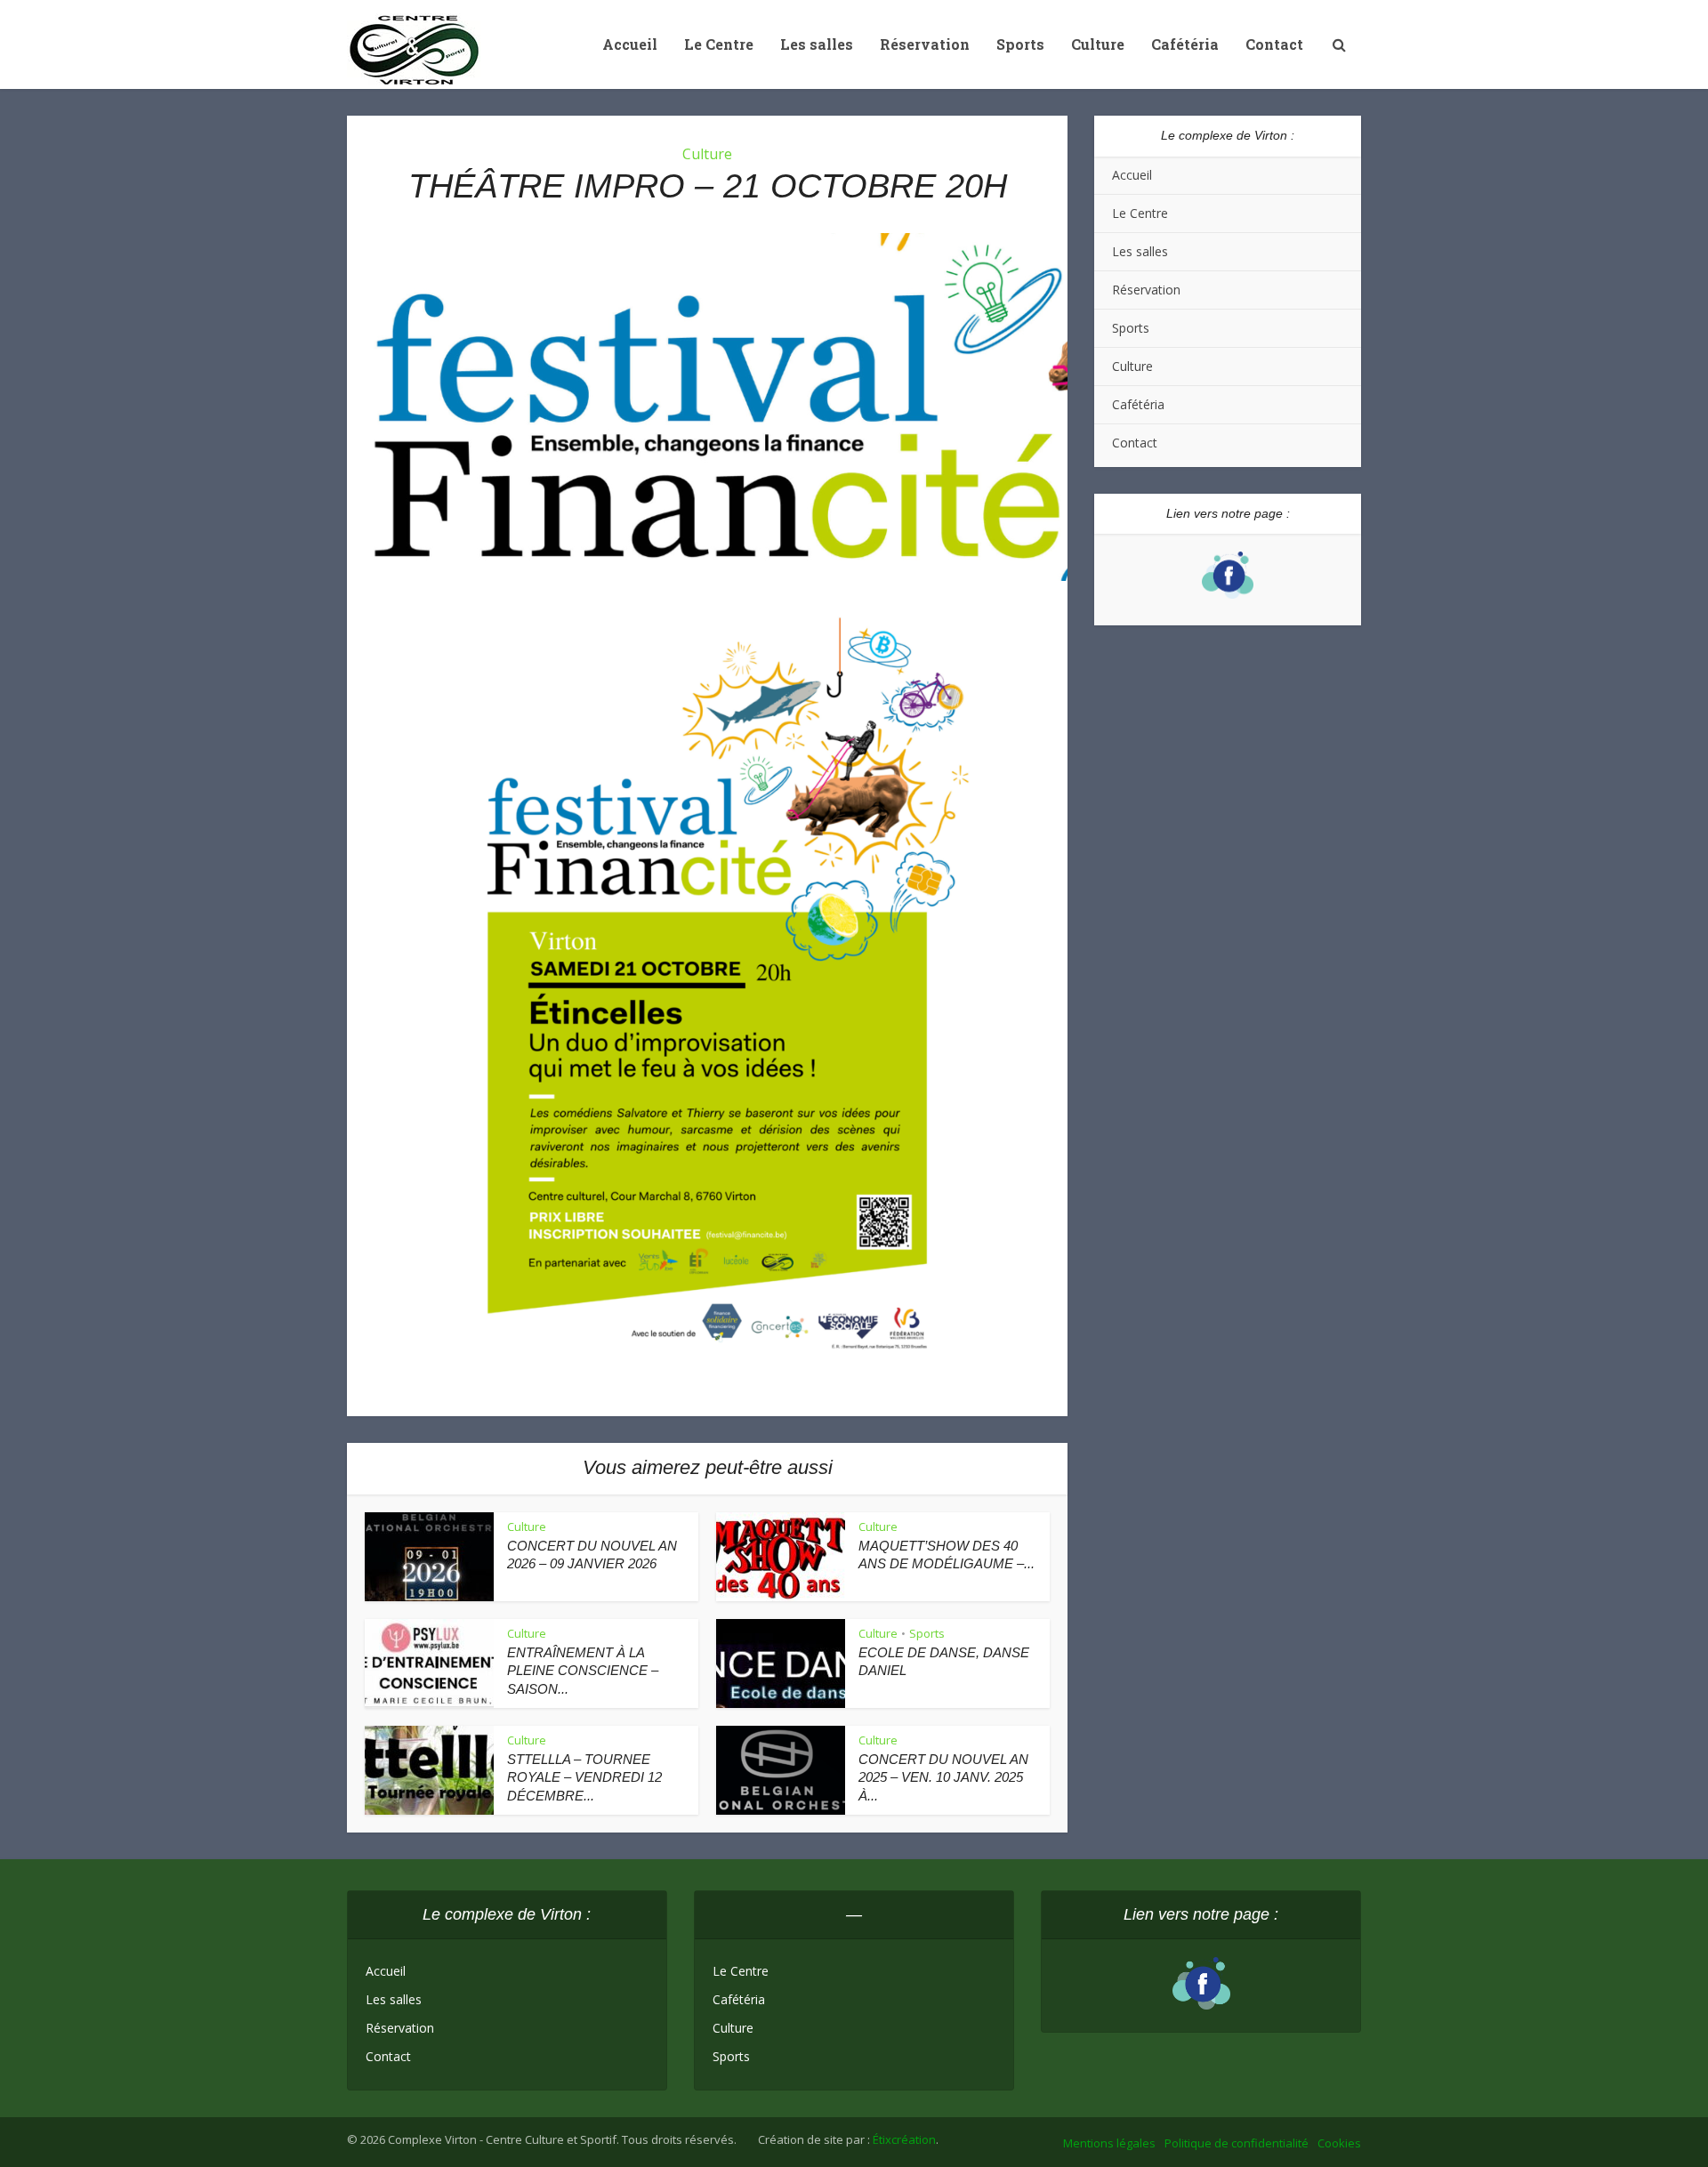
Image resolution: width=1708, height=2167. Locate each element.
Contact (1274, 44)
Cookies (1339, 2143)
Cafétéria (1185, 44)
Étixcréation (904, 2139)
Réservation (925, 44)
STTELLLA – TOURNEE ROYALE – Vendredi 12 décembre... (584, 1777)
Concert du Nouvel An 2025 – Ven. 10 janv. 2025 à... (943, 1777)
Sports (1020, 44)
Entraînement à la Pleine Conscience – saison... (583, 1671)
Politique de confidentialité (1237, 2143)
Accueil (630, 44)
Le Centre (719, 44)
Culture (1098, 44)
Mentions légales (1109, 2143)
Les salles (817, 44)
